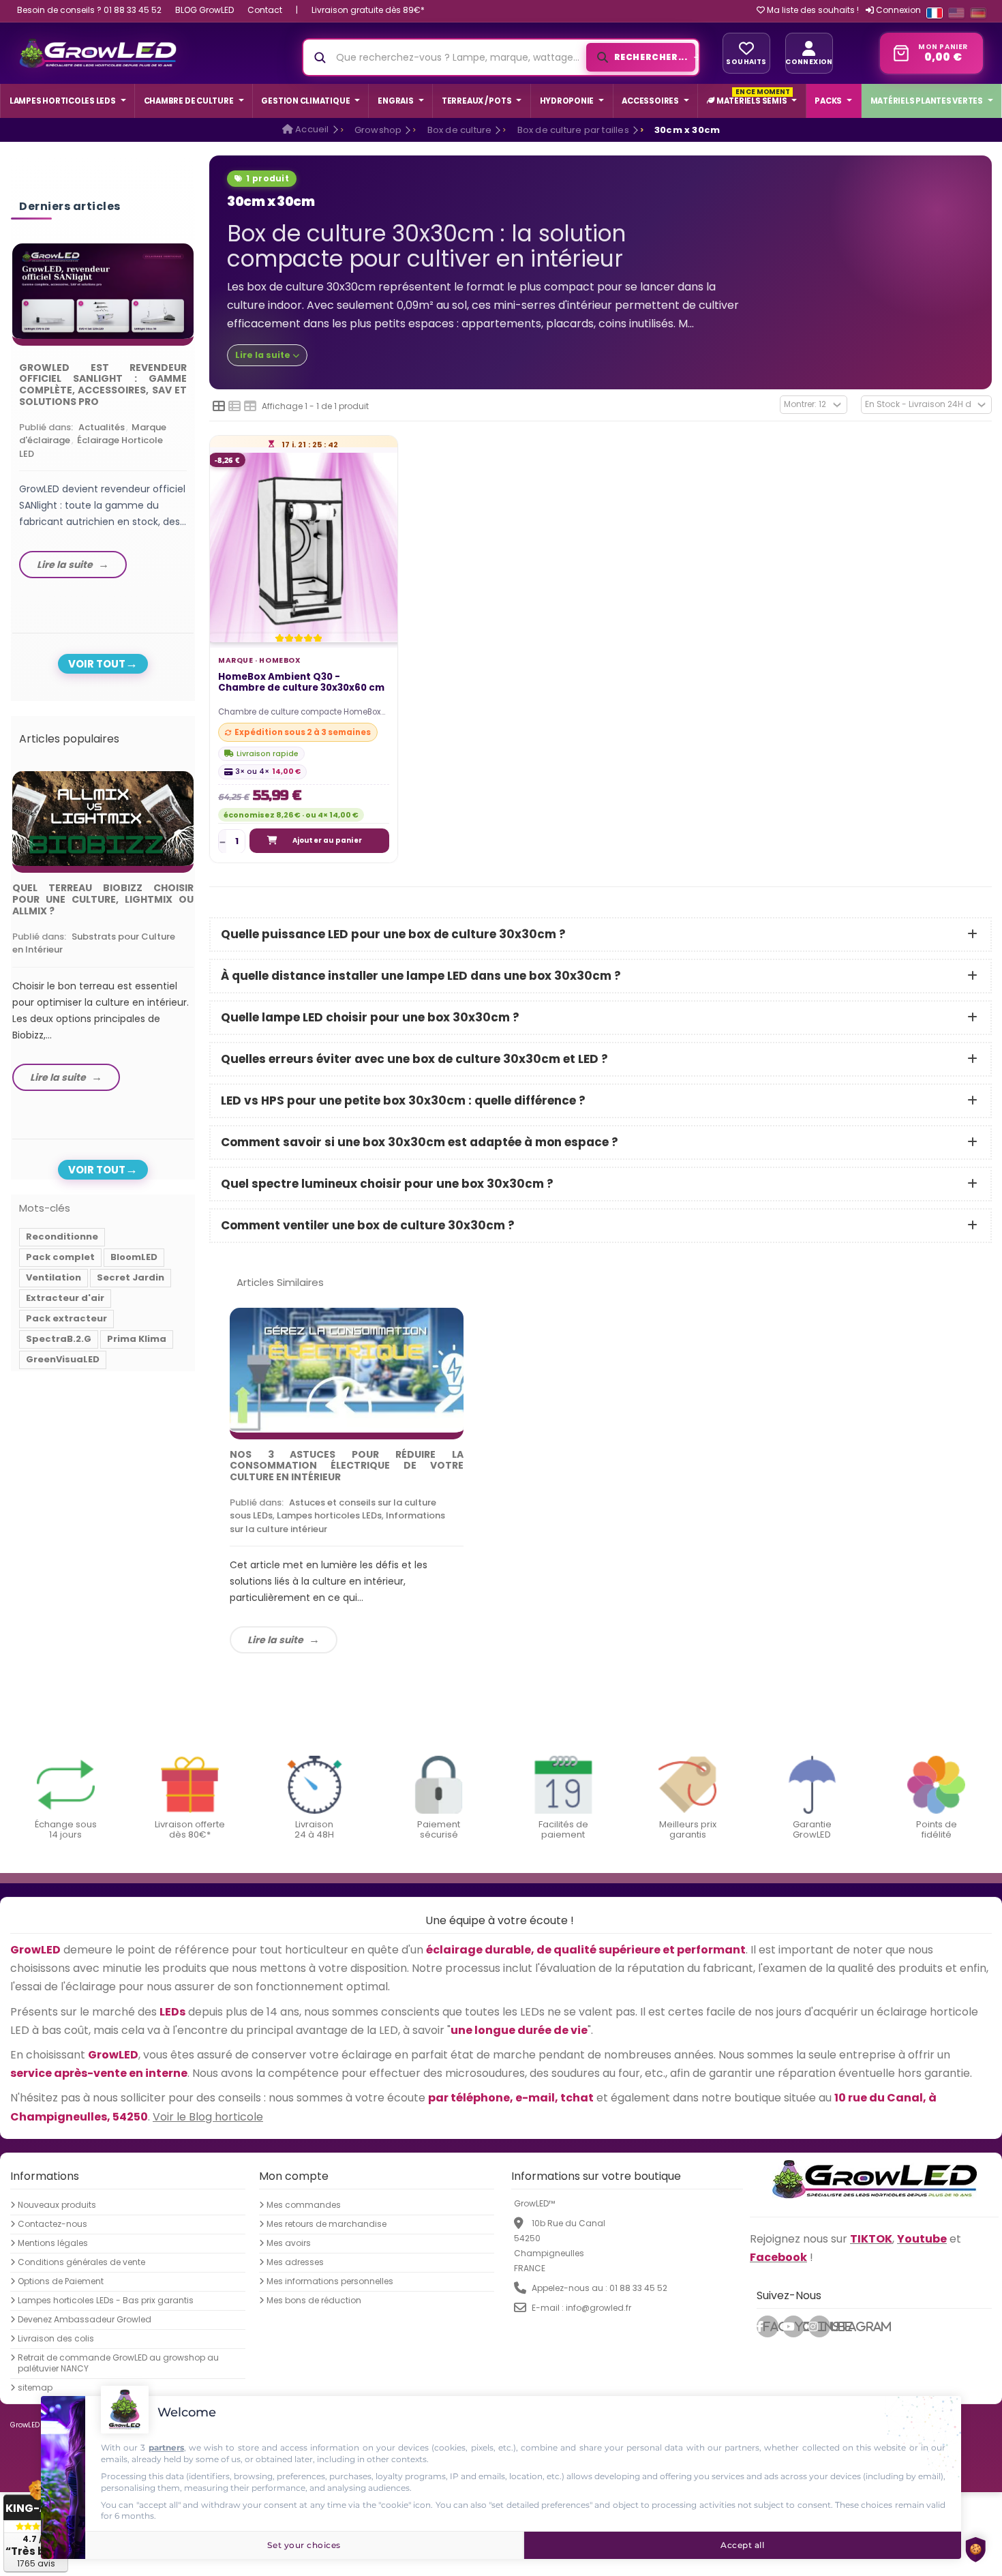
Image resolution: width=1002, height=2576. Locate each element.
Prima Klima (137, 1339)
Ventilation (54, 1277)
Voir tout (97, 664)
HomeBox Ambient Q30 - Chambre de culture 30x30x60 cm (301, 683)
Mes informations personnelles (330, 2281)
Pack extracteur (66, 1318)
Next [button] (197, 400)
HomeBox (280, 660)
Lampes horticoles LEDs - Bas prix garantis (106, 2301)
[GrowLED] (98, 53)
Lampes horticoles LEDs (329, 1515)
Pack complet (60, 1257)
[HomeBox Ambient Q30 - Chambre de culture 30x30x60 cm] (304, 548)
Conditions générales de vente (81, 2262)
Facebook (771, 2326)
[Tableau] (250, 406)
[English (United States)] (956, 13)
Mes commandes (304, 2205)
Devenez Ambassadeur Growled (85, 2320)
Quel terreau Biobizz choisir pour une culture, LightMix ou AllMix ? (103, 899)
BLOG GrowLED (204, 10)
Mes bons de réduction (314, 2301)
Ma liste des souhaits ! (812, 10)
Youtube (800, 2326)
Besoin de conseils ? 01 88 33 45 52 (89, 10)
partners (166, 2447)
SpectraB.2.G (59, 1339)
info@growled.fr (598, 2308)
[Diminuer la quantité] (223, 841)
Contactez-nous (52, 2224)
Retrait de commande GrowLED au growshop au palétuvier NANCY (118, 2363)
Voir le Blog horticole (208, 2117)
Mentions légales (53, 2243)
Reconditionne (62, 1237)
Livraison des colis (56, 2339)
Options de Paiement (61, 2281)
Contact (265, 10)
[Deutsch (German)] (978, 13)
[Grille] (219, 406)
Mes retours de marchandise (327, 2224)
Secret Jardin (131, 1277)
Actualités (102, 427)
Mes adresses (295, 2262)
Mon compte (294, 2176)
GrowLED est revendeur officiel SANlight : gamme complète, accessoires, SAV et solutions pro (103, 385)
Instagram (824, 2326)
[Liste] (234, 406)
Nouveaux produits (57, 2205)
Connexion (897, 10)
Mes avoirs (289, 2243)
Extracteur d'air (65, 1298)
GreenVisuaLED (63, 1359)
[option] (103, 414)
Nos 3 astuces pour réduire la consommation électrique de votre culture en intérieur (347, 1466)
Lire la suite (275, 1640)
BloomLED (134, 1257)
